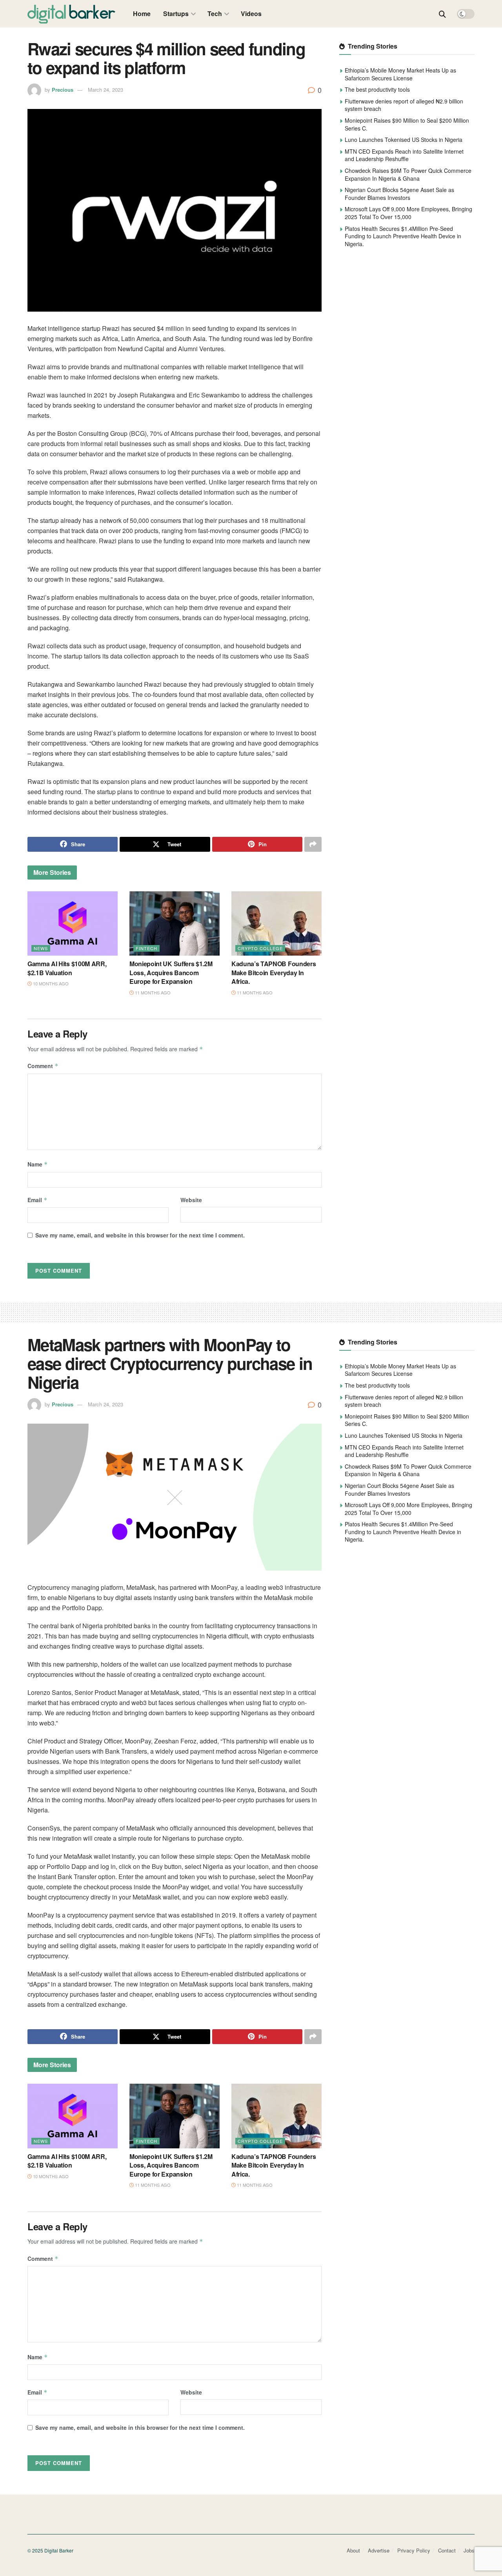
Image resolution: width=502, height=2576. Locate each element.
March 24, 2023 (105, 90)
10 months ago (50, 983)
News (41, 948)
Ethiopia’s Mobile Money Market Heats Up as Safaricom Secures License (400, 74)
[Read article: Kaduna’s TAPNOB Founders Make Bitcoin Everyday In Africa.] (276, 923)
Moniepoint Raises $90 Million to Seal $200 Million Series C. (407, 124)
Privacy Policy (414, 2550)
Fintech (146, 948)
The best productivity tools (377, 89)
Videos (251, 14)
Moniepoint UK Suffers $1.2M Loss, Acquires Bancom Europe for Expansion (171, 972)
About (353, 2550)
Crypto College (260, 948)
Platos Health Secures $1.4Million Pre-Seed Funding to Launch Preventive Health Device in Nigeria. (403, 236)
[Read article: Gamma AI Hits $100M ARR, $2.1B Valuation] (73, 923)
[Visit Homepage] (72, 14)
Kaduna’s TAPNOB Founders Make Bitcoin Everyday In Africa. (274, 972)
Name (38, 1164)
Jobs (469, 2550)
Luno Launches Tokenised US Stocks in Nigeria (404, 140)
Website (191, 1200)
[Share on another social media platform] (313, 844)
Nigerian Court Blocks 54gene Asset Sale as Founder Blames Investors (399, 194)
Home (142, 14)
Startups (176, 14)
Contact (447, 2550)
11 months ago (152, 992)
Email (37, 1200)
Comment (43, 1066)
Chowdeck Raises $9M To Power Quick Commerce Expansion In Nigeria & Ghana (408, 174)
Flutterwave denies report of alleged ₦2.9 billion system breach (404, 105)
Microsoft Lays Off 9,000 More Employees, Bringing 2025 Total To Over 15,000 (408, 213)
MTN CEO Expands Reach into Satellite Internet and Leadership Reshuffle (404, 155)
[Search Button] (442, 14)
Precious (63, 90)
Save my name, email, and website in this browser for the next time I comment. (140, 1235)
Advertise (379, 2550)
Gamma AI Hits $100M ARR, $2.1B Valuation (67, 968)
